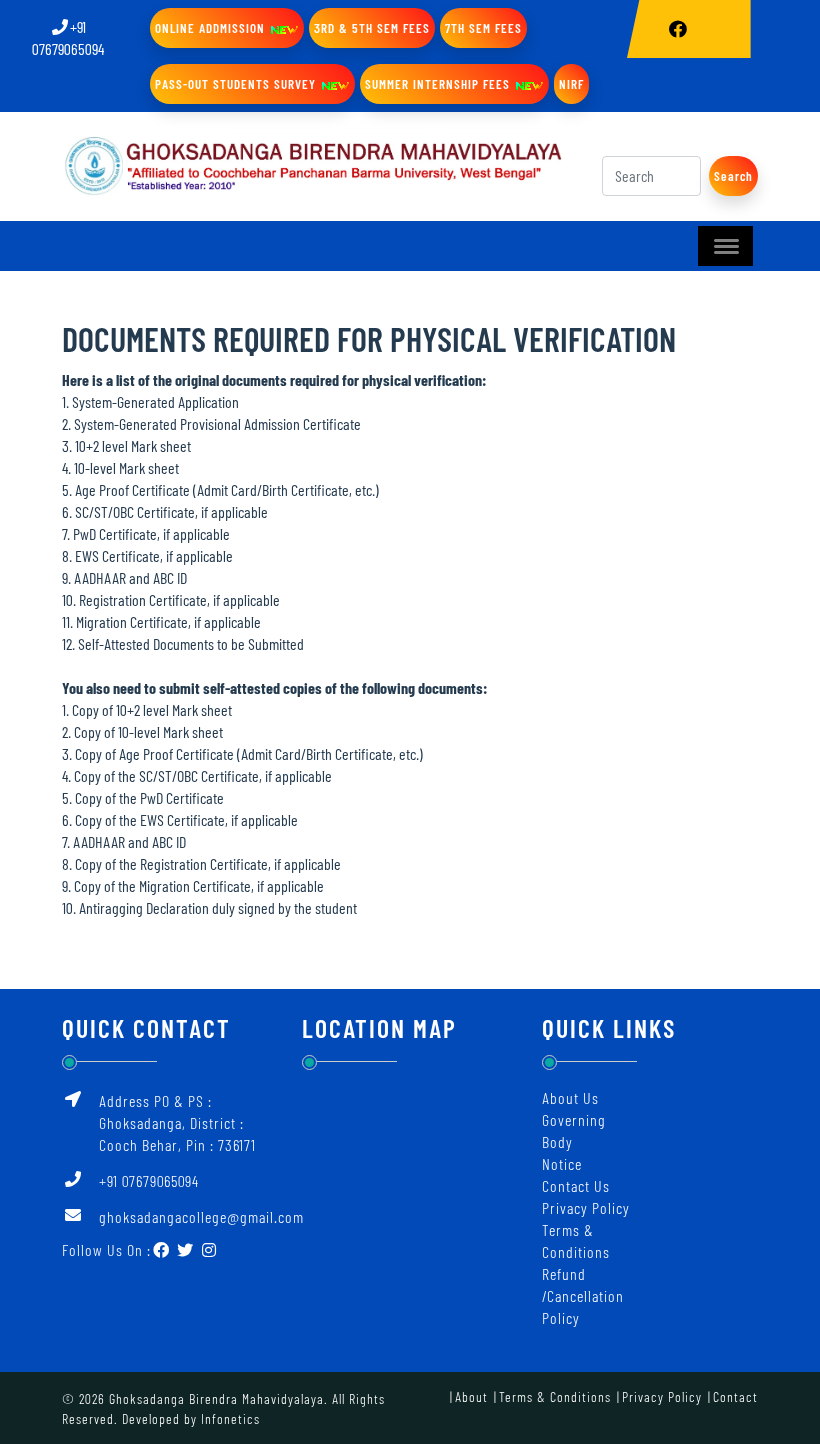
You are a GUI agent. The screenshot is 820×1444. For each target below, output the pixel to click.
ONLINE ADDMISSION (212, 28)
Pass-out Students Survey (237, 84)
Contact (735, 1396)
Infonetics (230, 1418)
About (471, 1396)
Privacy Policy (586, 1207)
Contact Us (576, 1185)
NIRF (571, 84)
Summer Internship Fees (439, 84)
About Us (570, 1097)
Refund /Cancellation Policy (583, 1295)
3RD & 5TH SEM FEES (372, 28)
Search (733, 176)
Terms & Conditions (555, 1396)
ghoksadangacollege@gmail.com (201, 1216)
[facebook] (678, 29)
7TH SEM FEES (483, 28)
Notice (562, 1163)
